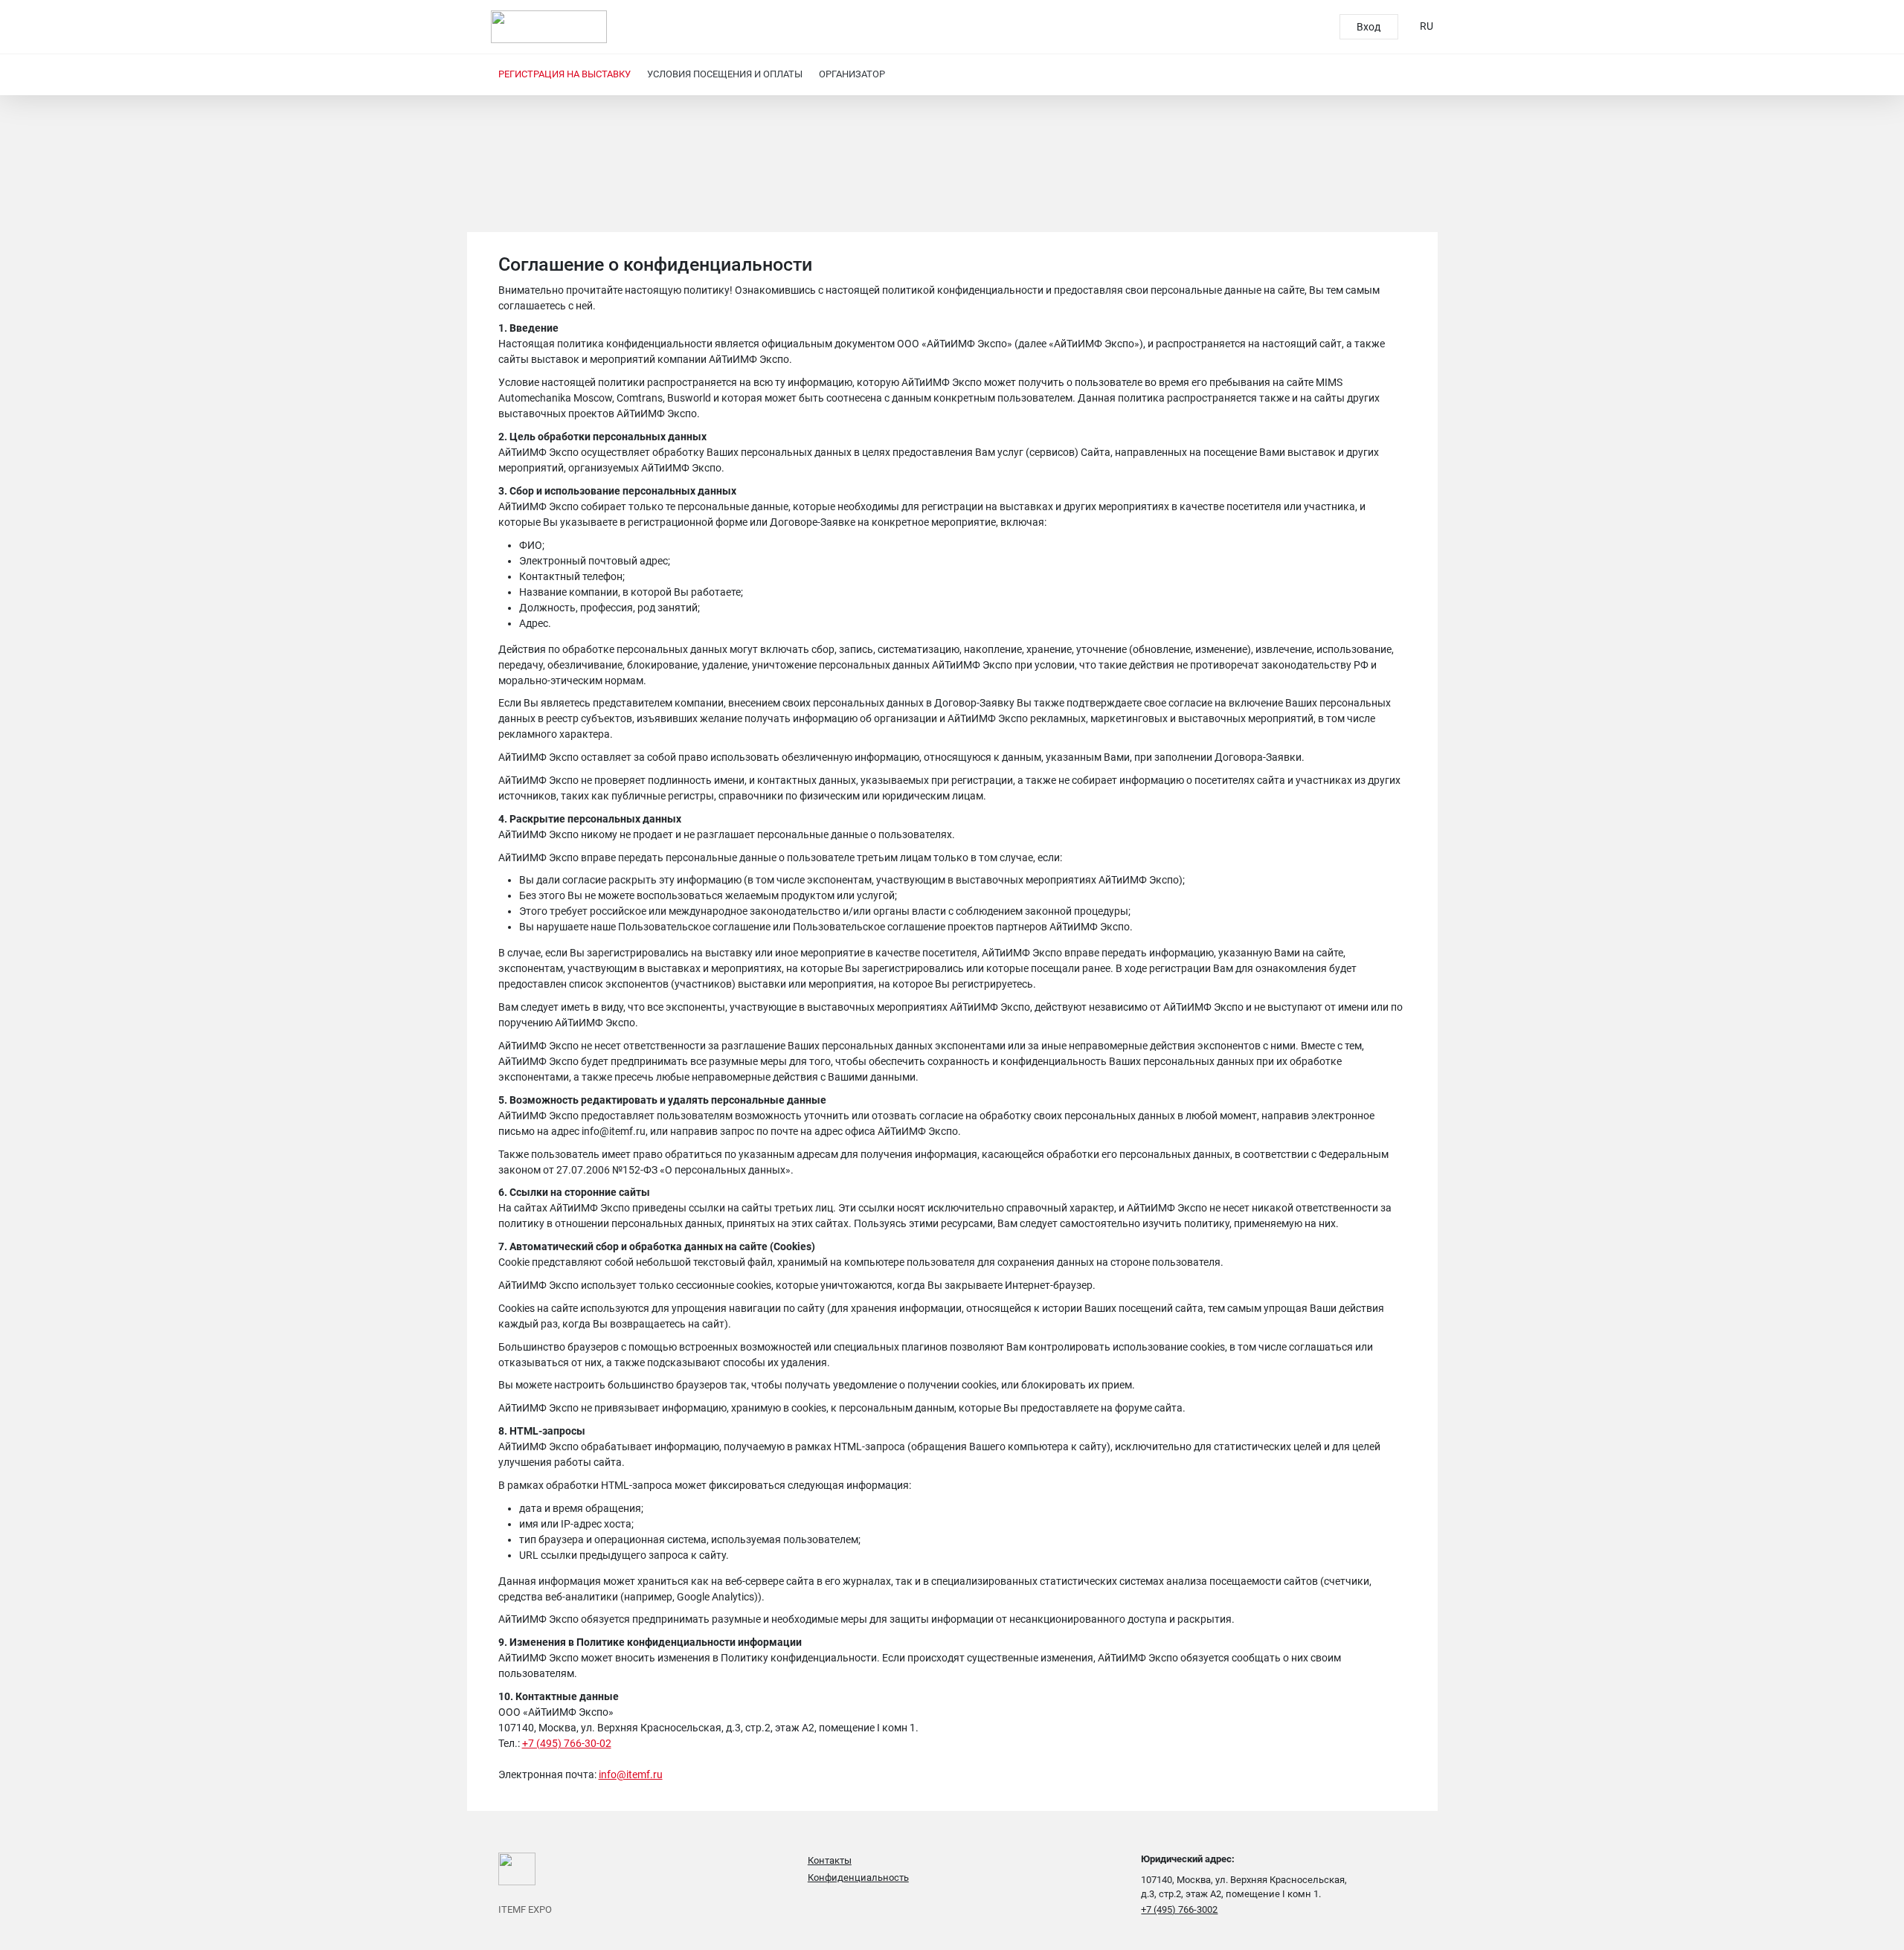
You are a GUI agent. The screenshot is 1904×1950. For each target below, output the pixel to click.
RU (1427, 26)
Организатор (852, 74)
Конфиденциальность (858, 1877)
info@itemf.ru (631, 1774)
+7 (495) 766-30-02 (567, 1743)
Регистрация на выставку (565, 74)
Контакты (830, 1860)
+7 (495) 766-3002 (1179, 1909)
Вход (1368, 27)
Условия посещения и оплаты (725, 74)
